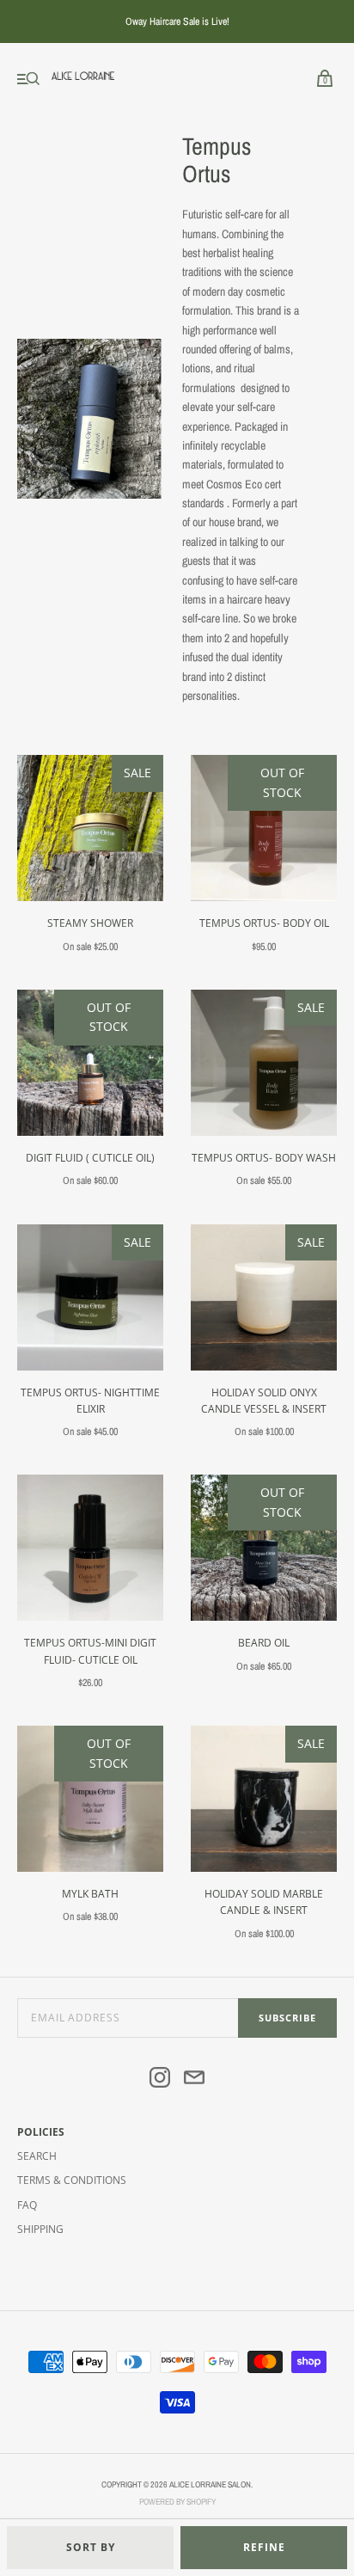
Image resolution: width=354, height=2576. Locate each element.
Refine (264, 2547)
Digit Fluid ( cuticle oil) (90, 1158)
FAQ (27, 2205)
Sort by (91, 2547)
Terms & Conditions (72, 2180)
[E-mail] (194, 2080)
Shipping (40, 2229)
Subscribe (287, 2018)
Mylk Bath (90, 1894)
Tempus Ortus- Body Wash (264, 1158)
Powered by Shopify (177, 2502)
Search (37, 2156)
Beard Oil (264, 1643)
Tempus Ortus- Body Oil (264, 923)
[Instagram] (160, 2080)
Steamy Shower (90, 923)
